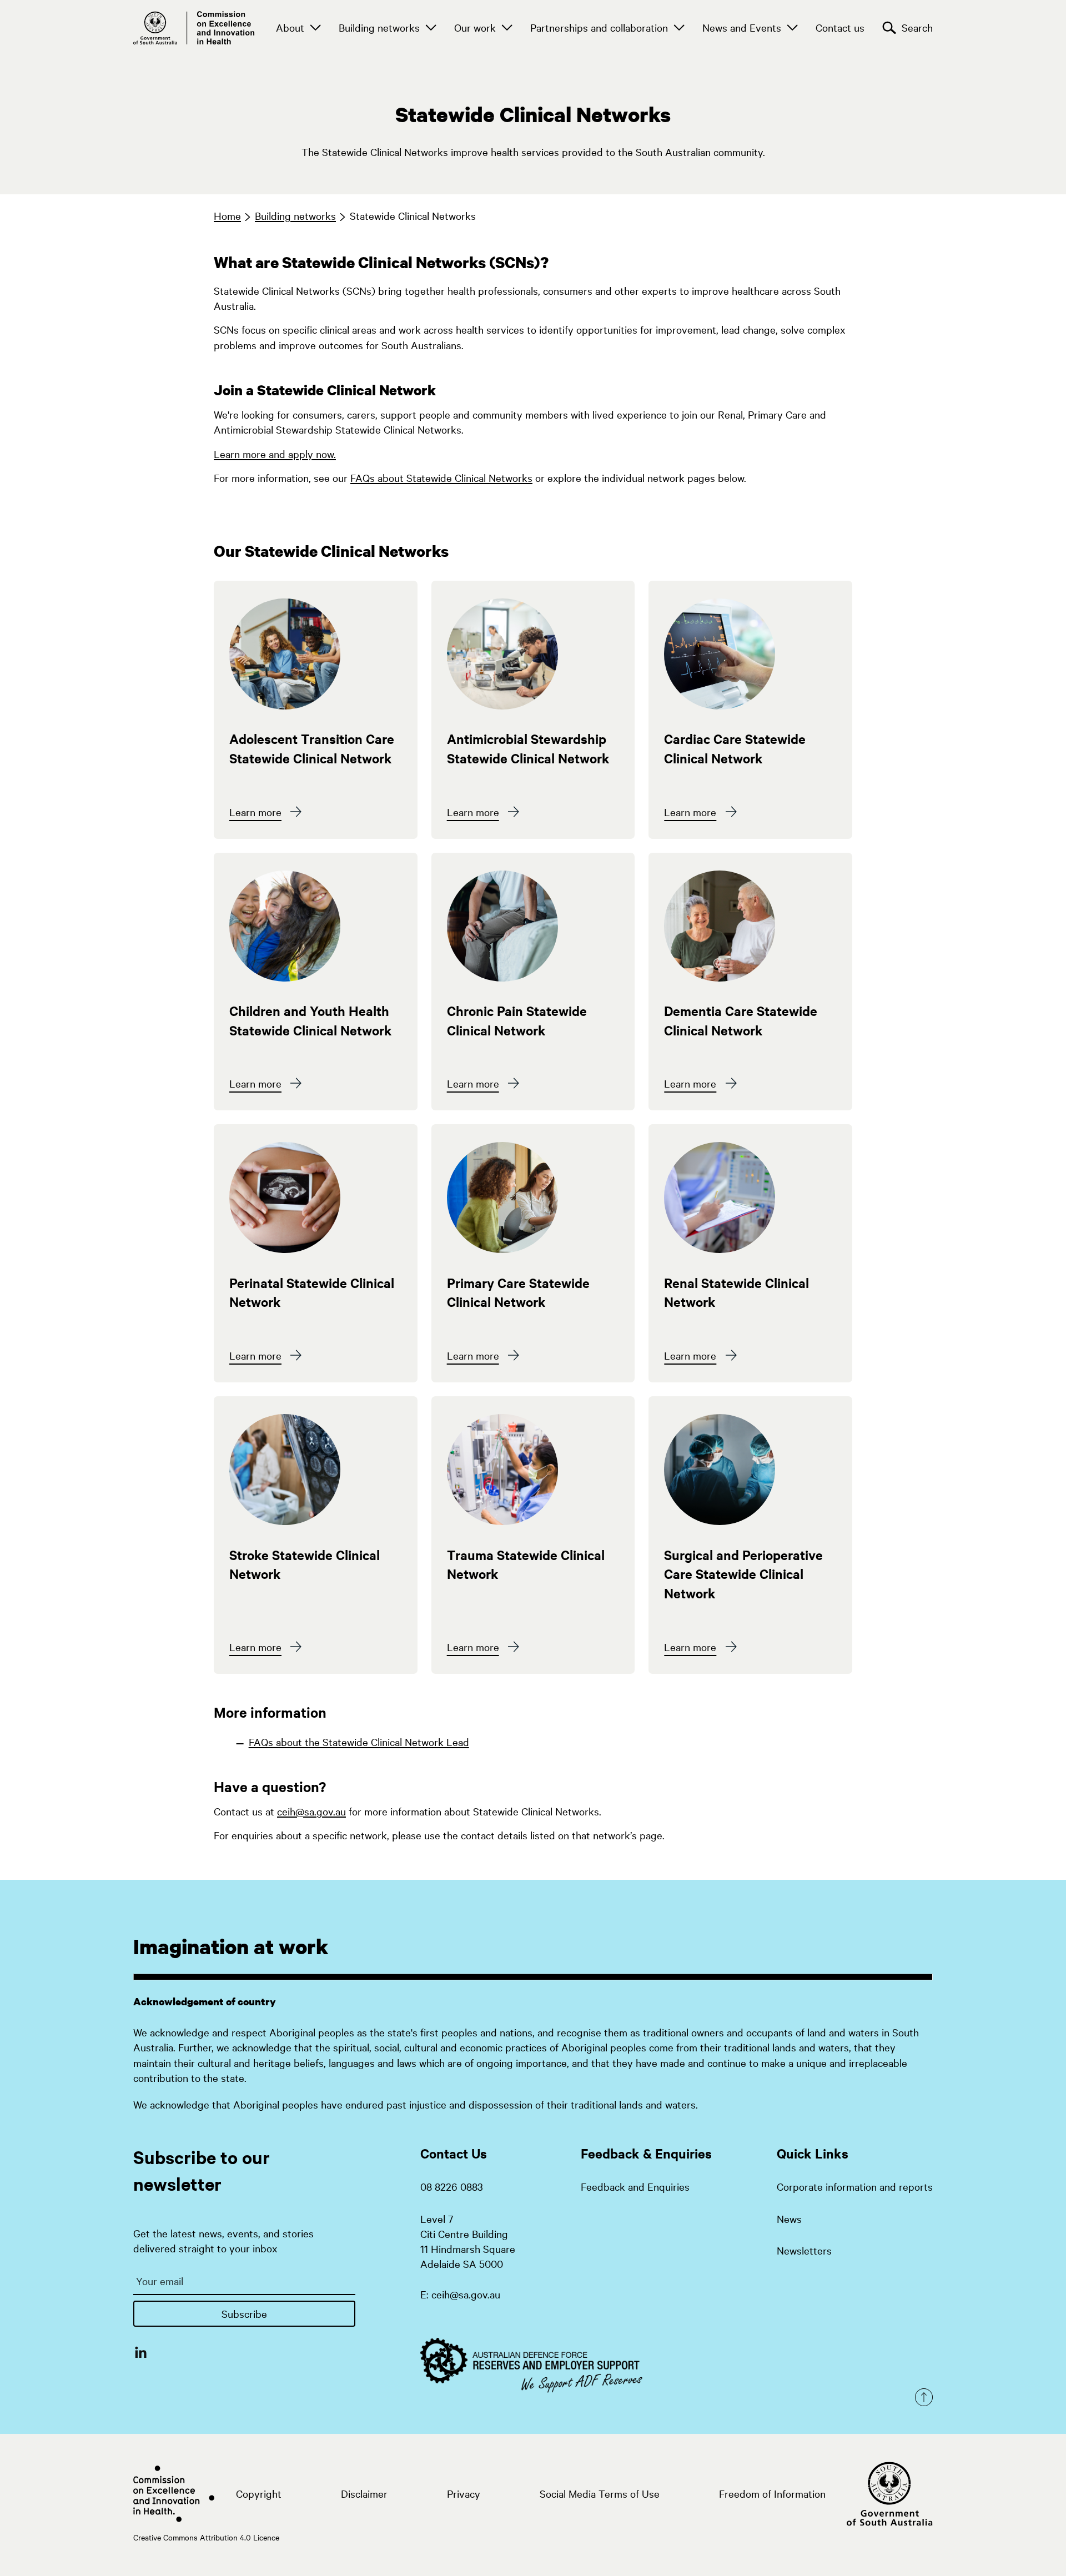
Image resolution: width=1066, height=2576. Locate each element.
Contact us (840, 27)
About (290, 27)
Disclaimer (364, 2493)
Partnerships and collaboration (599, 27)
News (789, 2218)
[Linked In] (141, 2352)
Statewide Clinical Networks (413, 215)
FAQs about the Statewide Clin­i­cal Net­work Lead (359, 1742)
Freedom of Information (772, 2493)
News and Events (742, 27)
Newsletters (804, 2250)
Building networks (379, 27)
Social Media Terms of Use (600, 2493)
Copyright (259, 2493)
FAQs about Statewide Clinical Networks (441, 477)
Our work (475, 27)
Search (917, 27)
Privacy (464, 2493)
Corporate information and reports (855, 2186)
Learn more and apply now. (275, 454)
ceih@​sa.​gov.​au (311, 1811)
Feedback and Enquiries (635, 2186)
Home (227, 215)
